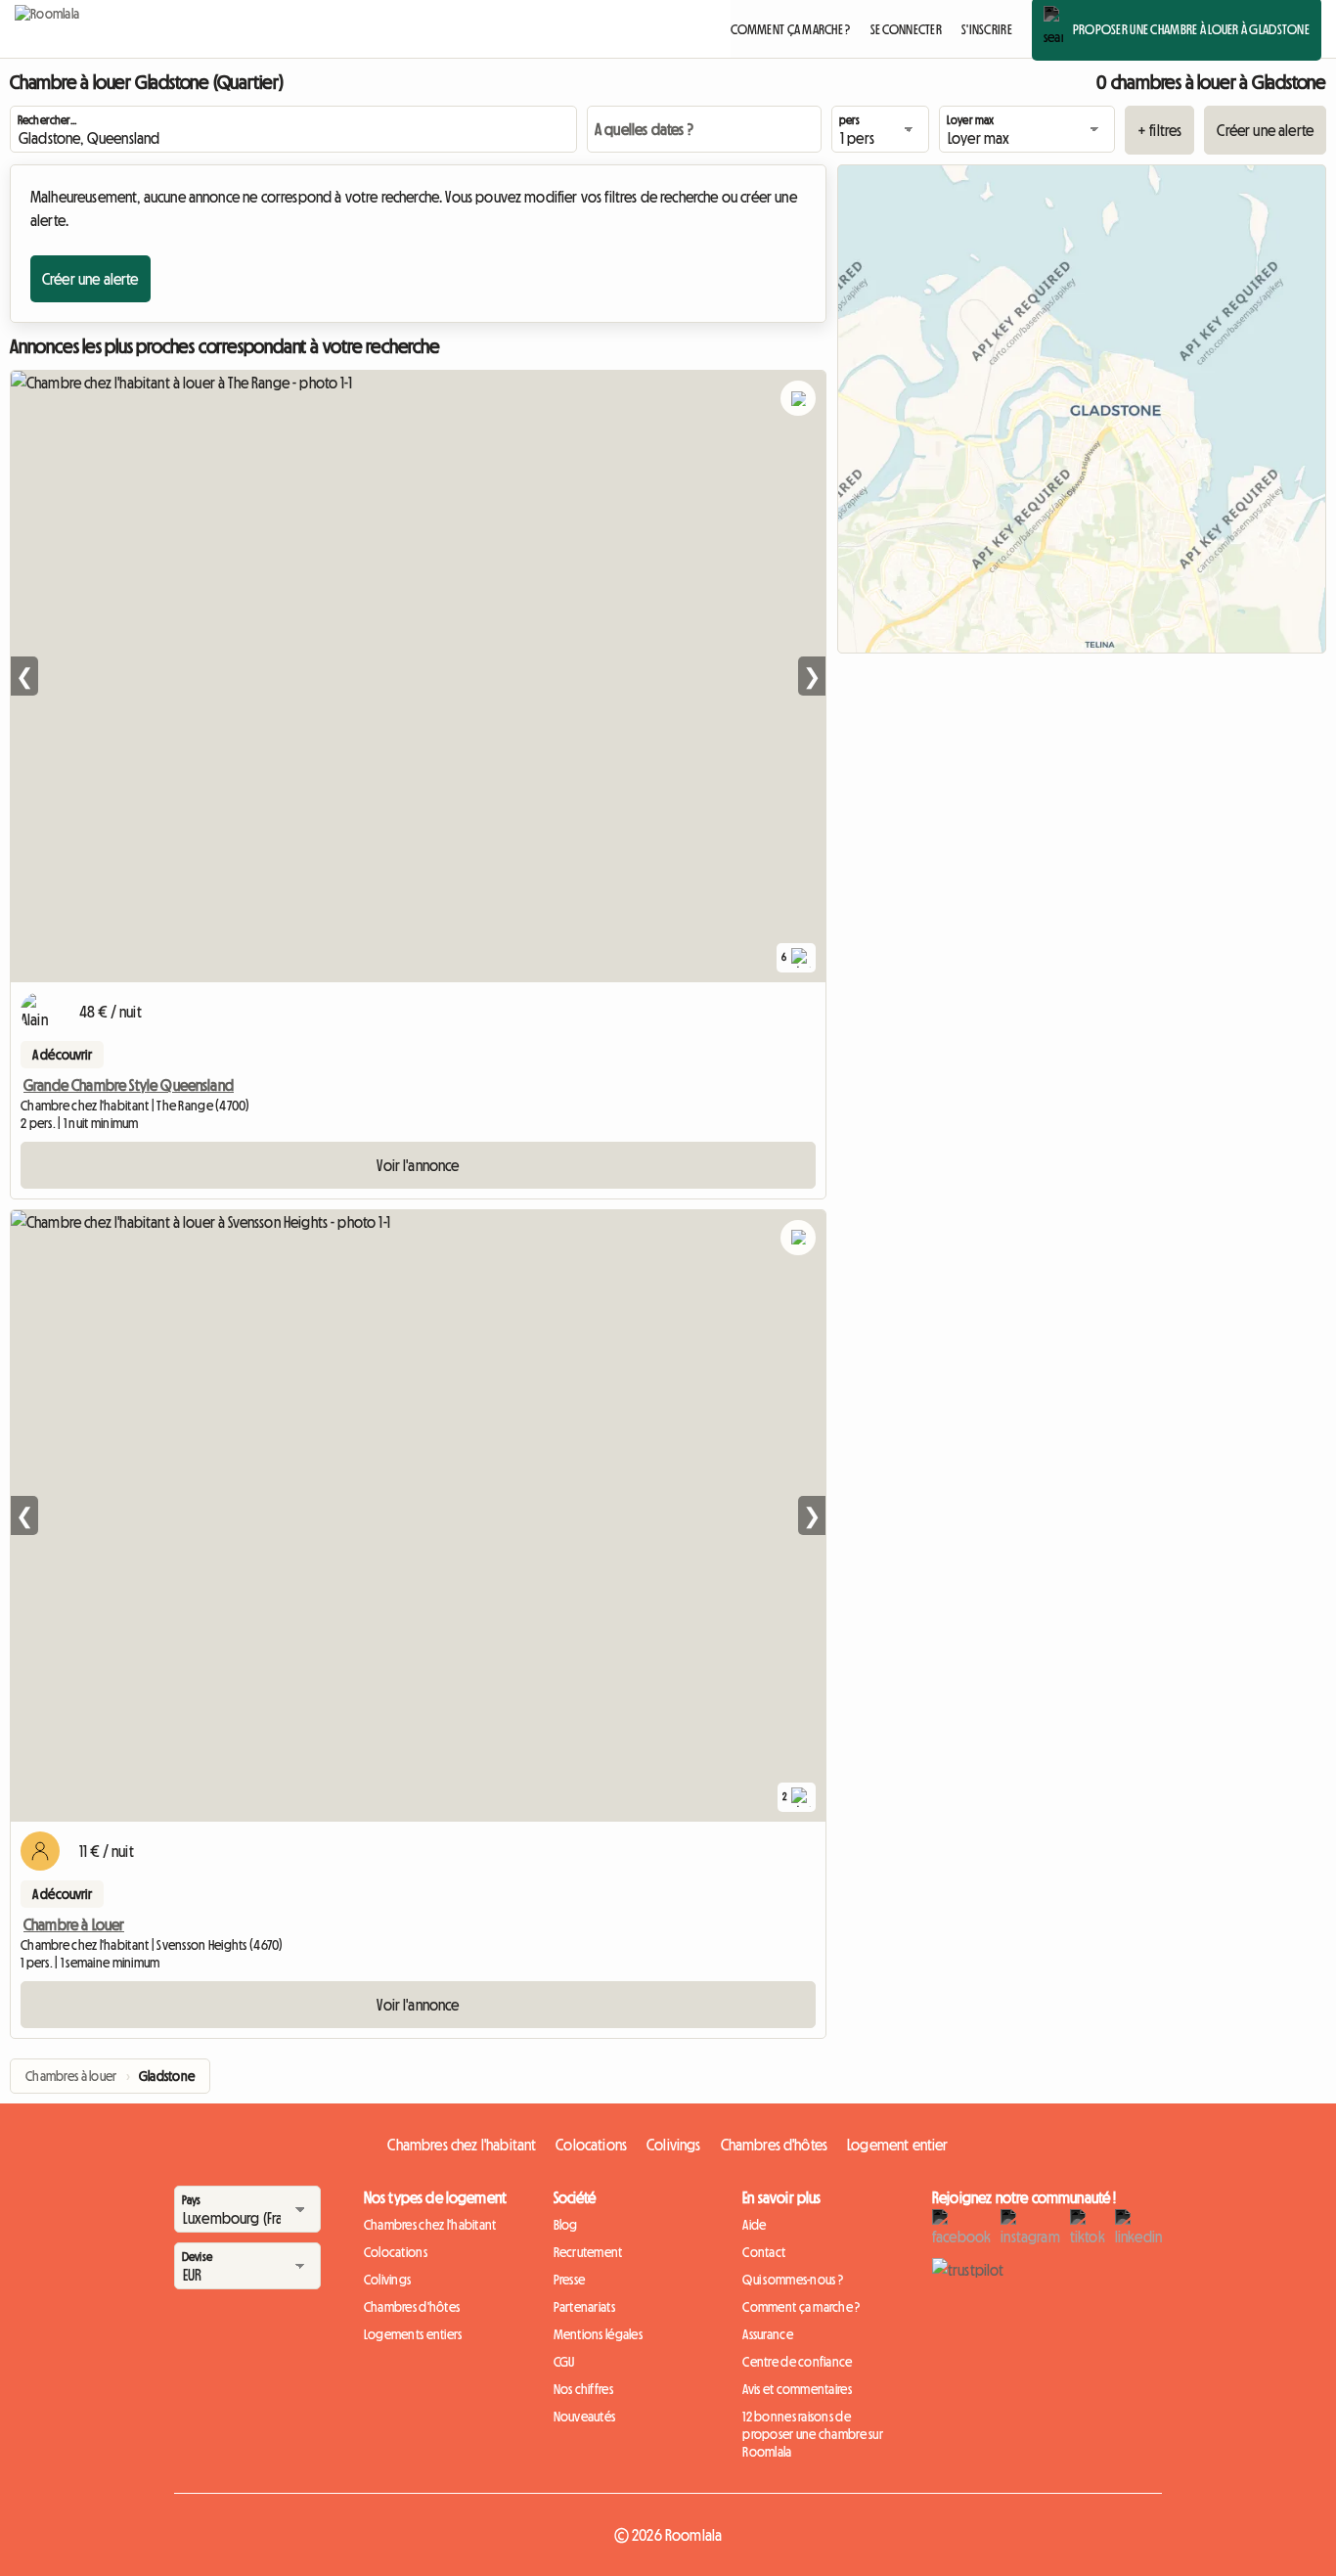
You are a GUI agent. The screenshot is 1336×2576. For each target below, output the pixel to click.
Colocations (591, 2145)
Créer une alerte (1265, 130)
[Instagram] (1030, 2229)
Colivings (673, 2145)
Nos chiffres (583, 2389)
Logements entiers (413, 2334)
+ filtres (1159, 130)
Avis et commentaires (797, 2389)
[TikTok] (1088, 2229)
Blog (566, 2225)
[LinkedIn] (1138, 2229)
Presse (570, 2280)
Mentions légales (598, 2334)
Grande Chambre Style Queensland (129, 1085)
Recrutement (588, 2252)
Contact (764, 2252)
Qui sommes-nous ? (793, 2280)
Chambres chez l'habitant (462, 2145)
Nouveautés (585, 2417)
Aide (754, 2225)
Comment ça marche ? (801, 2307)
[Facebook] (961, 2229)
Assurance (768, 2334)
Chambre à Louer (74, 1924)
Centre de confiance (797, 2362)
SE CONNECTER (906, 29)
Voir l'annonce (418, 1165)
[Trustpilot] (968, 2270)
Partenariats (584, 2307)
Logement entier (897, 2145)
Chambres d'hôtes (775, 2145)
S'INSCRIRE (987, 29)
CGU (564, 2362)
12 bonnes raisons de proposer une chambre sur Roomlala (813, 2434)
